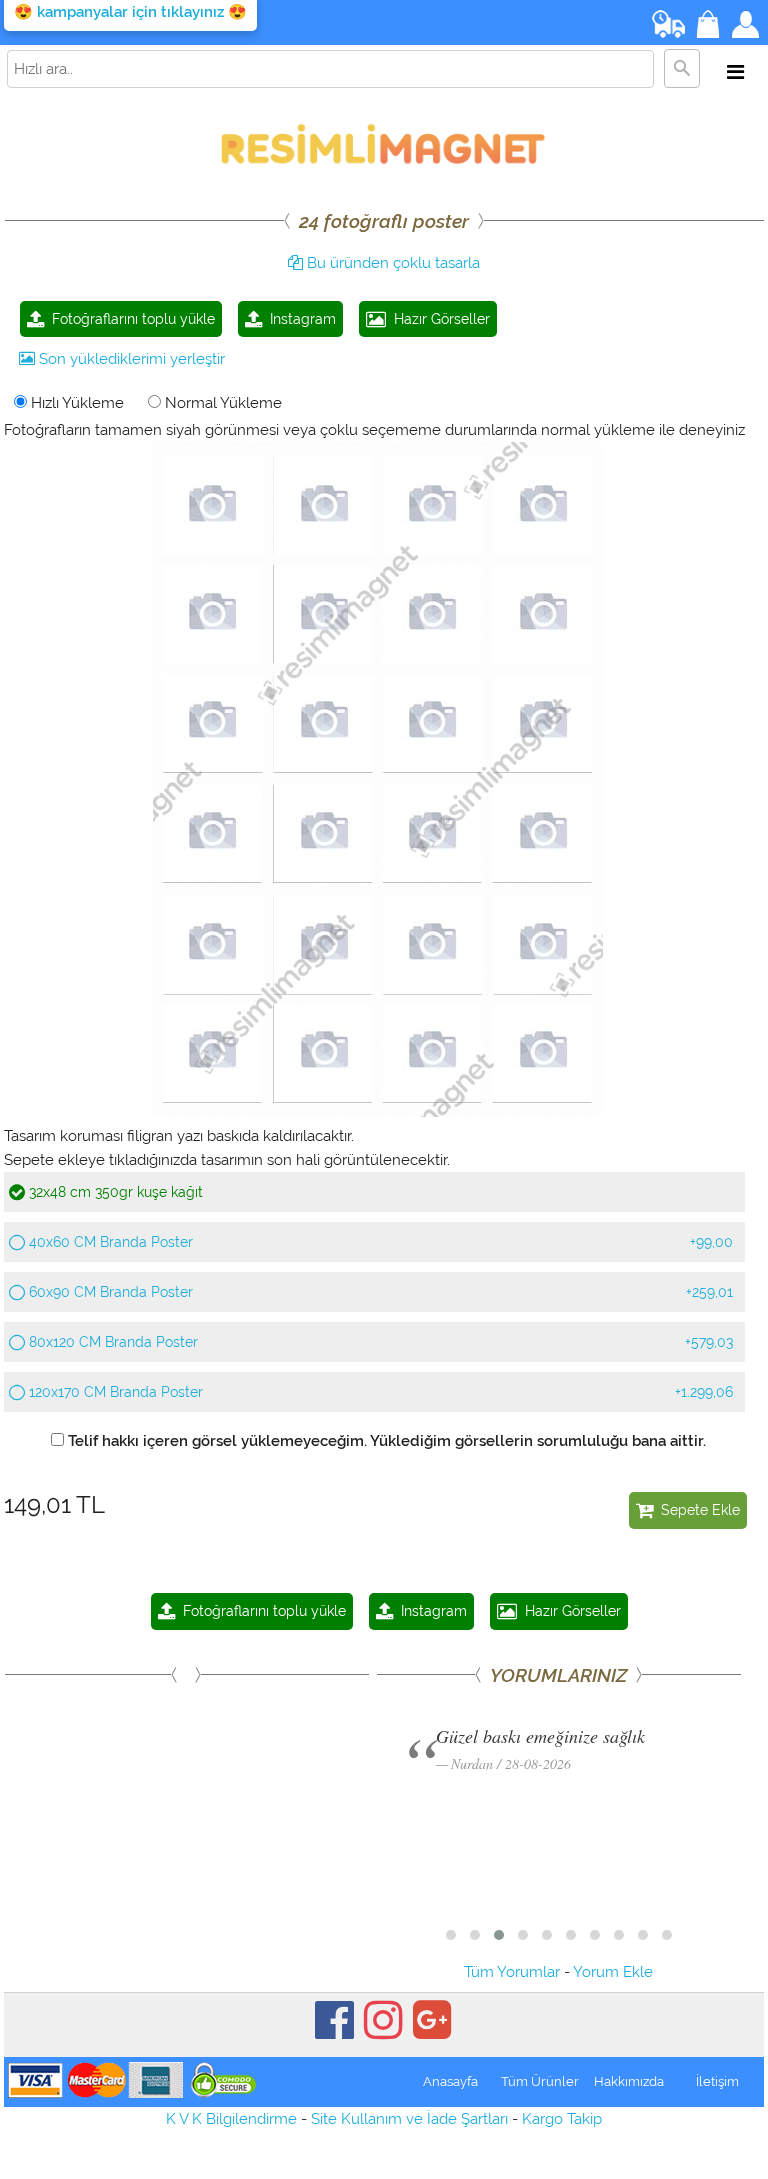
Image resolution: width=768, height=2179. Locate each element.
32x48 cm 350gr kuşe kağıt (114, 1192)
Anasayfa (450, 2081)
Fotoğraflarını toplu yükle (129, 319)
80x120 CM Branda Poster (379, 1342)
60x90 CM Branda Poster (379, 1292)
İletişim (717, 2081)
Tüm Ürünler (540, 2081)
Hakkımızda (629, 2081)
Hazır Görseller (438, 319)
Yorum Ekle (613, 1972)
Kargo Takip (562, 2119)
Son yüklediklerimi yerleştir (130, 359)
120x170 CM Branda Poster (379, 1392)
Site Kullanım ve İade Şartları (409, 2119)
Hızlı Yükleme (75, 403)
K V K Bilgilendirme (231, 2119)
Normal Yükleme (221, 403)
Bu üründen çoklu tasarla (391, 263)
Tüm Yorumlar (512, 1972)
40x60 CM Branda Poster (379, 1242)
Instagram (299, 319)
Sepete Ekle (696, 1510)
